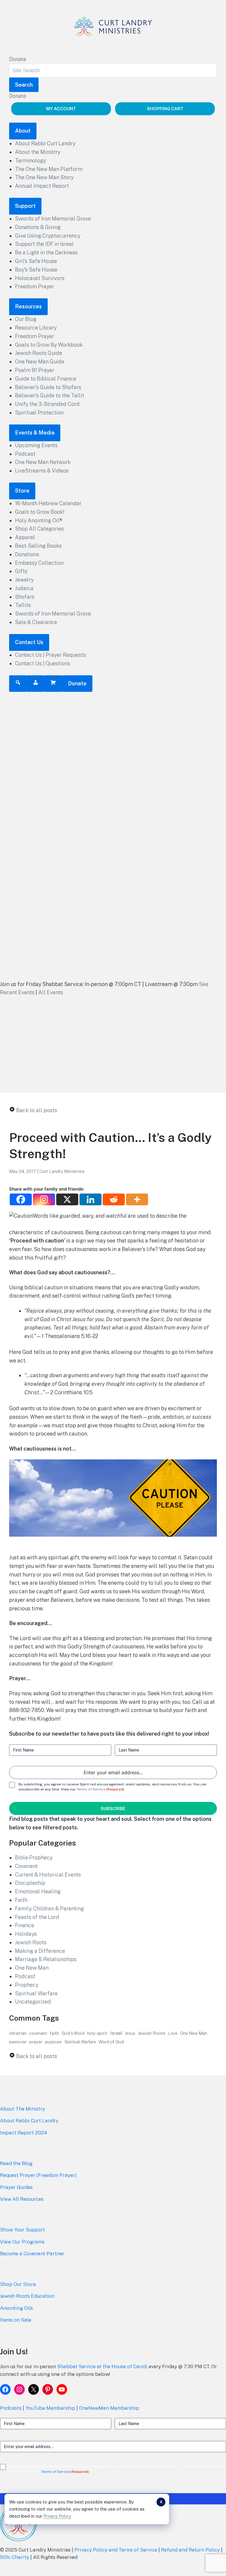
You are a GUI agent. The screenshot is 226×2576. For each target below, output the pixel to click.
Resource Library (36, 328)
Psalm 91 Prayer (35, 370)
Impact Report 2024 (24, 2133)
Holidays (26, 1934)
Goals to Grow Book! (40, 512)
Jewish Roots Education (27, 2296)
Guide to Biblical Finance (46, 379)
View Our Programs (22, 2242)
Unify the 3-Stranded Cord (47, 404)
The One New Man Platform (49, 169)
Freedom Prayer (35, 286)
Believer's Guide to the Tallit (50, 395)
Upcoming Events (36, 445)
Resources (28, 306)
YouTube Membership (50, 2408)
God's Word (73, 2033)
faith (54, 2033)
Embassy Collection (39, 563)
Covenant (26, 1866)
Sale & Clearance (36, 622)
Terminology (30, 161)
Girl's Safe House (36, 261)
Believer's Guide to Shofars (48, 387)
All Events (51, 992)
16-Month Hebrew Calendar (48, 503)
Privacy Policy (57, 2516)
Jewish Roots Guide (39, 353)
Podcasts (11, 2408)
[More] (137, 1199)
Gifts (21, 571)
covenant (38, 2033)
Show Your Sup (17, 2230)
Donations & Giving (38, 227)
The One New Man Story (44, 177)
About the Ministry (38, 152)
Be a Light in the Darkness (46, 252)
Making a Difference (40, 1951)
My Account (61, 109)
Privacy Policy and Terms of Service (116, 2550)
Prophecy (27, 1985)
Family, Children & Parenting (49, 1908)
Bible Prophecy (34, 1857)
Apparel (25, 537)
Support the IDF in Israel (44, 244)
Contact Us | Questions (43, 663)
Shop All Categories (39, 529)
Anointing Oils (16, 2308)
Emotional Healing (38, 1891)
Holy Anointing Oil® (39, 520)
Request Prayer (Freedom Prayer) (38, 2175)
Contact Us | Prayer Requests (50, 655)
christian (18, 2033)
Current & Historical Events (48, 1875)
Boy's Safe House (36, 270)
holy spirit (97, 2033)
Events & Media (35, 433)
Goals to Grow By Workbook (49, 345)
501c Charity (15, 2557)
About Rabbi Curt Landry (45, 143)
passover (18, 2042)
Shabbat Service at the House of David (102, 2366)
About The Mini (18, 2109)
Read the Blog (16, 2163)
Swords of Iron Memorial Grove (53, 219)
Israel (116, 2033)
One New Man (32, 1968)
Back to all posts (37, 1110)
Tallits (23, 605)
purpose (53, 2042)
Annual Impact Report (42, 186)
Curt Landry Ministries (62, 1171)
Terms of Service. (91, 1789)
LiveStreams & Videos (42, 471)
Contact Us (29, 642)
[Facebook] (21, 1199)
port (40, 2230)
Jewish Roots (31, 1942)
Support (25, 206)
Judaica (24, 588)
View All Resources (22, 2199)
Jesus (130, 2033)
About (23, 131)
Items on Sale (16, 2320)
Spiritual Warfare (36, 1993)
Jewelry (24, 580)
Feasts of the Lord (37, 1917)
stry (40, 2109)
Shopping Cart (165, 109)
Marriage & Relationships (46, 1959)
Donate (18, 59)
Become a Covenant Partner (32, 2254)
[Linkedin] (90, 1199)
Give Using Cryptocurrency (48, 236)
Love (173, 2033)
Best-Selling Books (38, 546)
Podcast (25, 454)
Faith (21, 1900)
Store (22, 491)
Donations (27, 554)
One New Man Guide (40, 362)
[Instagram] (44, 1199)
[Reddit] (114, 1199)
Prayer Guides (16, 2187)
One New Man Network (43, 462)
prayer (36, 2042)
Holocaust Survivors (40, 278)
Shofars (25, 597)
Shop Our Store (18, 2284)
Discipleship (30, 1883)
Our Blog (26, 319)
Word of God (111, 2042)
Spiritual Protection (39, 413)
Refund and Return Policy (190, 2550)
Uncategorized (33, 2002)
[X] (67, 1199)
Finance (25, 1925)
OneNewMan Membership (109, 2408)
